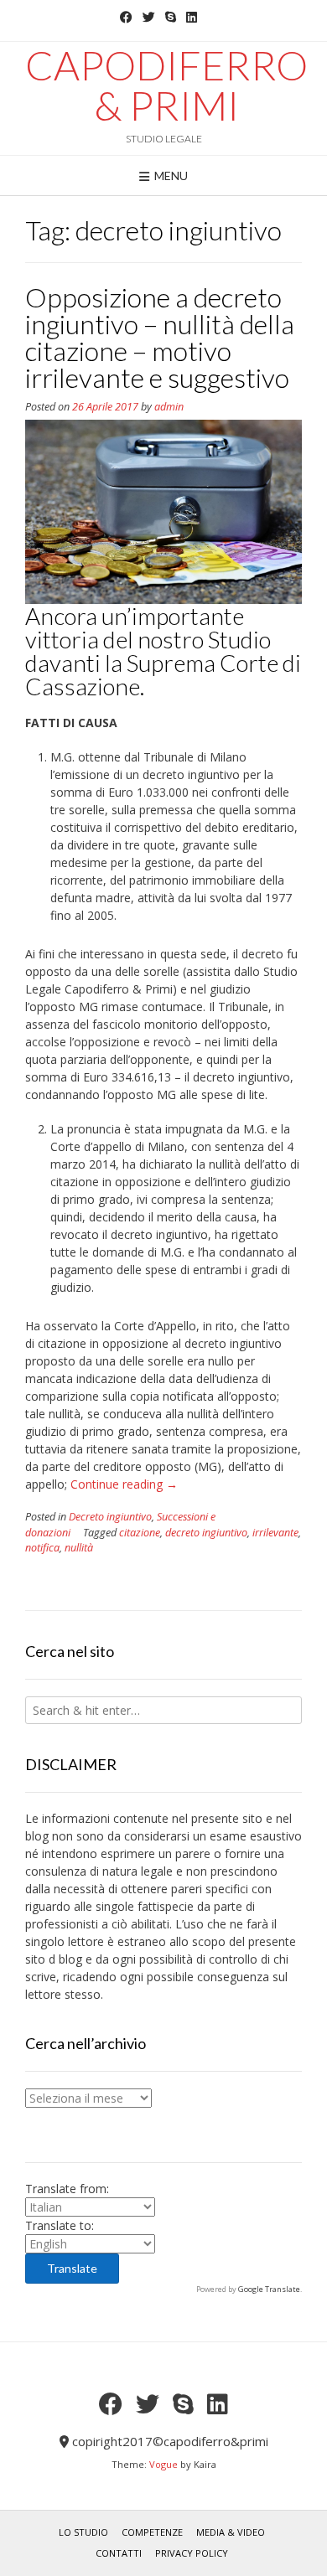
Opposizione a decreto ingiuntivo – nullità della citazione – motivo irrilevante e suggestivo (160, 337)
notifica (42, 1548)
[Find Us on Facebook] (126, 17)
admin (169, 407)
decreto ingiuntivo (206, 1533)
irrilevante (275, 1533)
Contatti (119, 2553)
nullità (79, 1548)
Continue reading (124, 1484)
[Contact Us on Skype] (171, 17)
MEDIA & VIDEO (231, 2532)
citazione (140, 1533)
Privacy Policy (192, 2553)
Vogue (163, 2464)
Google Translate (269, 2289)
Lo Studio (83, 2532)
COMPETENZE (152, 2532)
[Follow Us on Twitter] (149, 17)
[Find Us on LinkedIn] (192, 17)
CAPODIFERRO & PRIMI (166, 85)
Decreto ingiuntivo (110, 1517)
